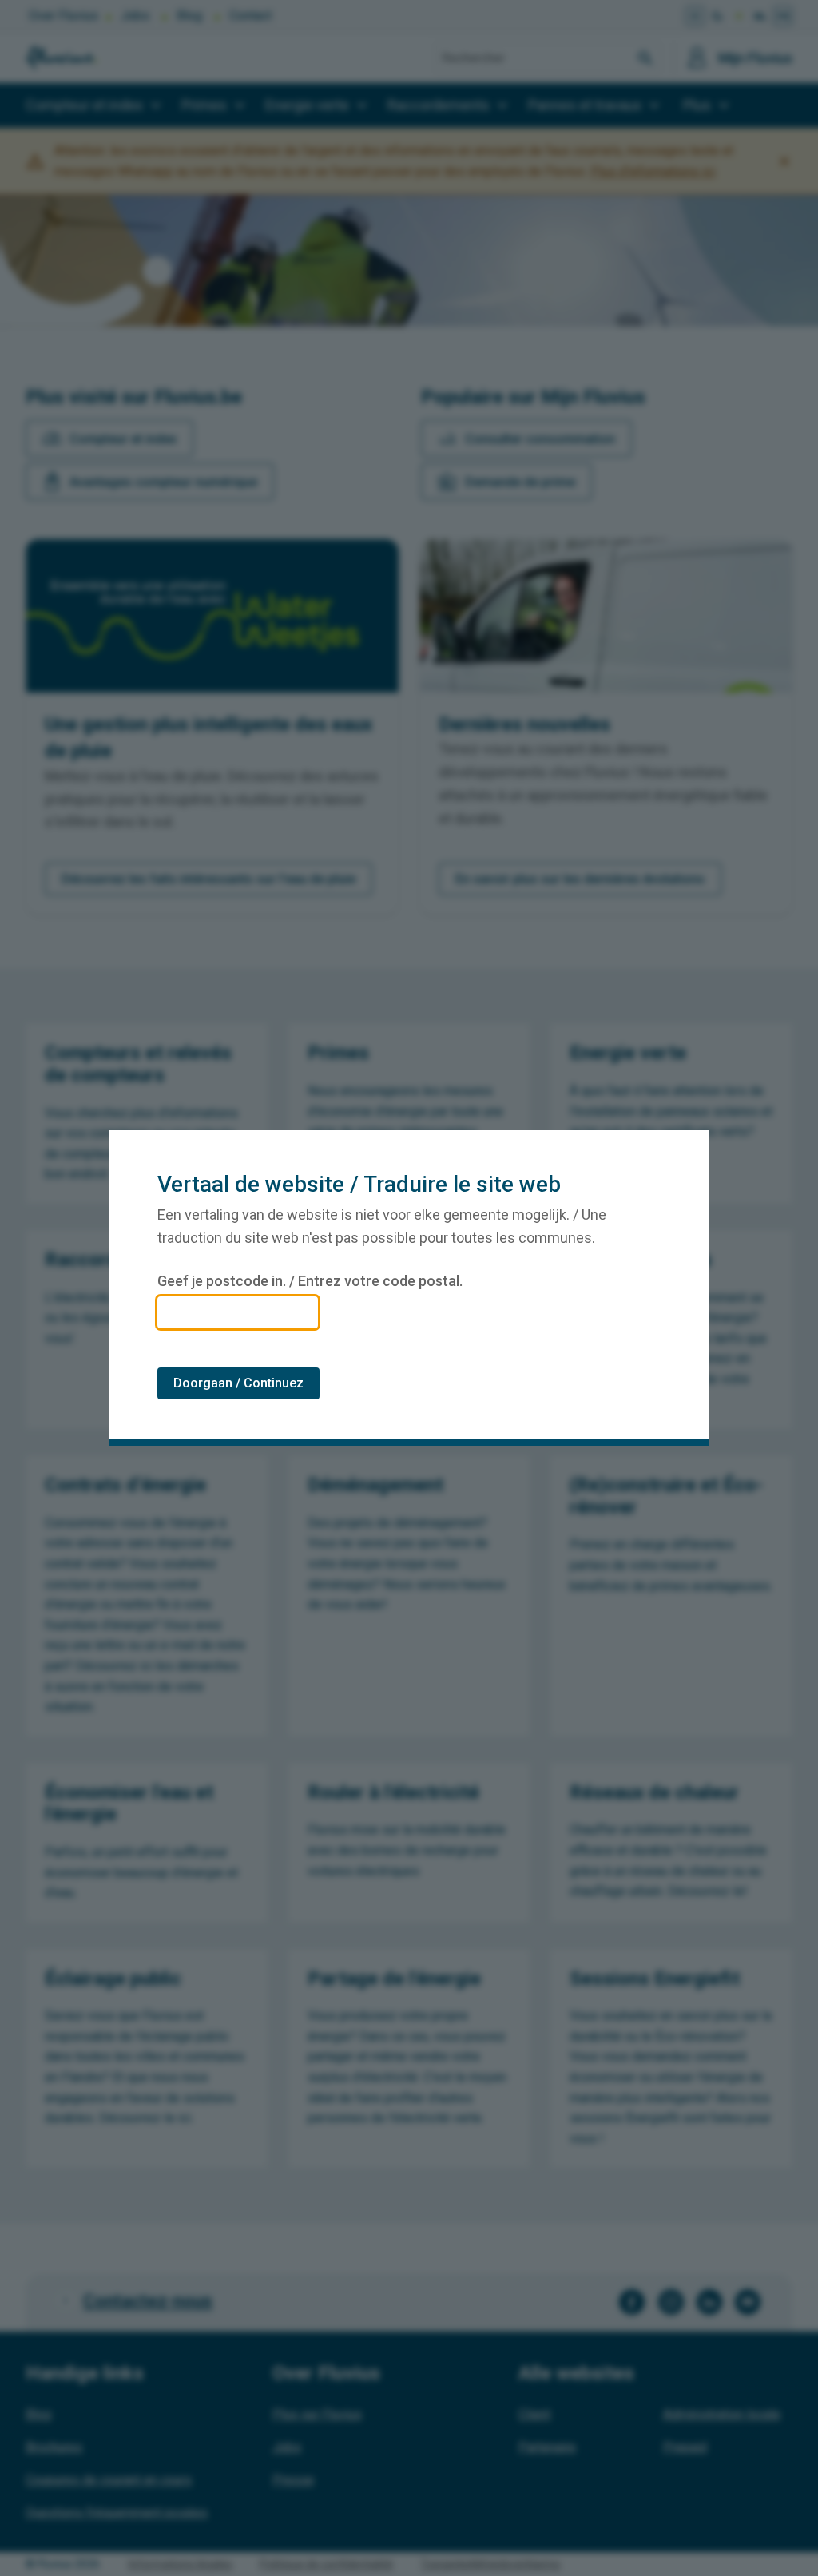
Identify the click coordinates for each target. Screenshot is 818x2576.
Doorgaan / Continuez (238, 1383)
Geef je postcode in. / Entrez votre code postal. (310, 1281)
